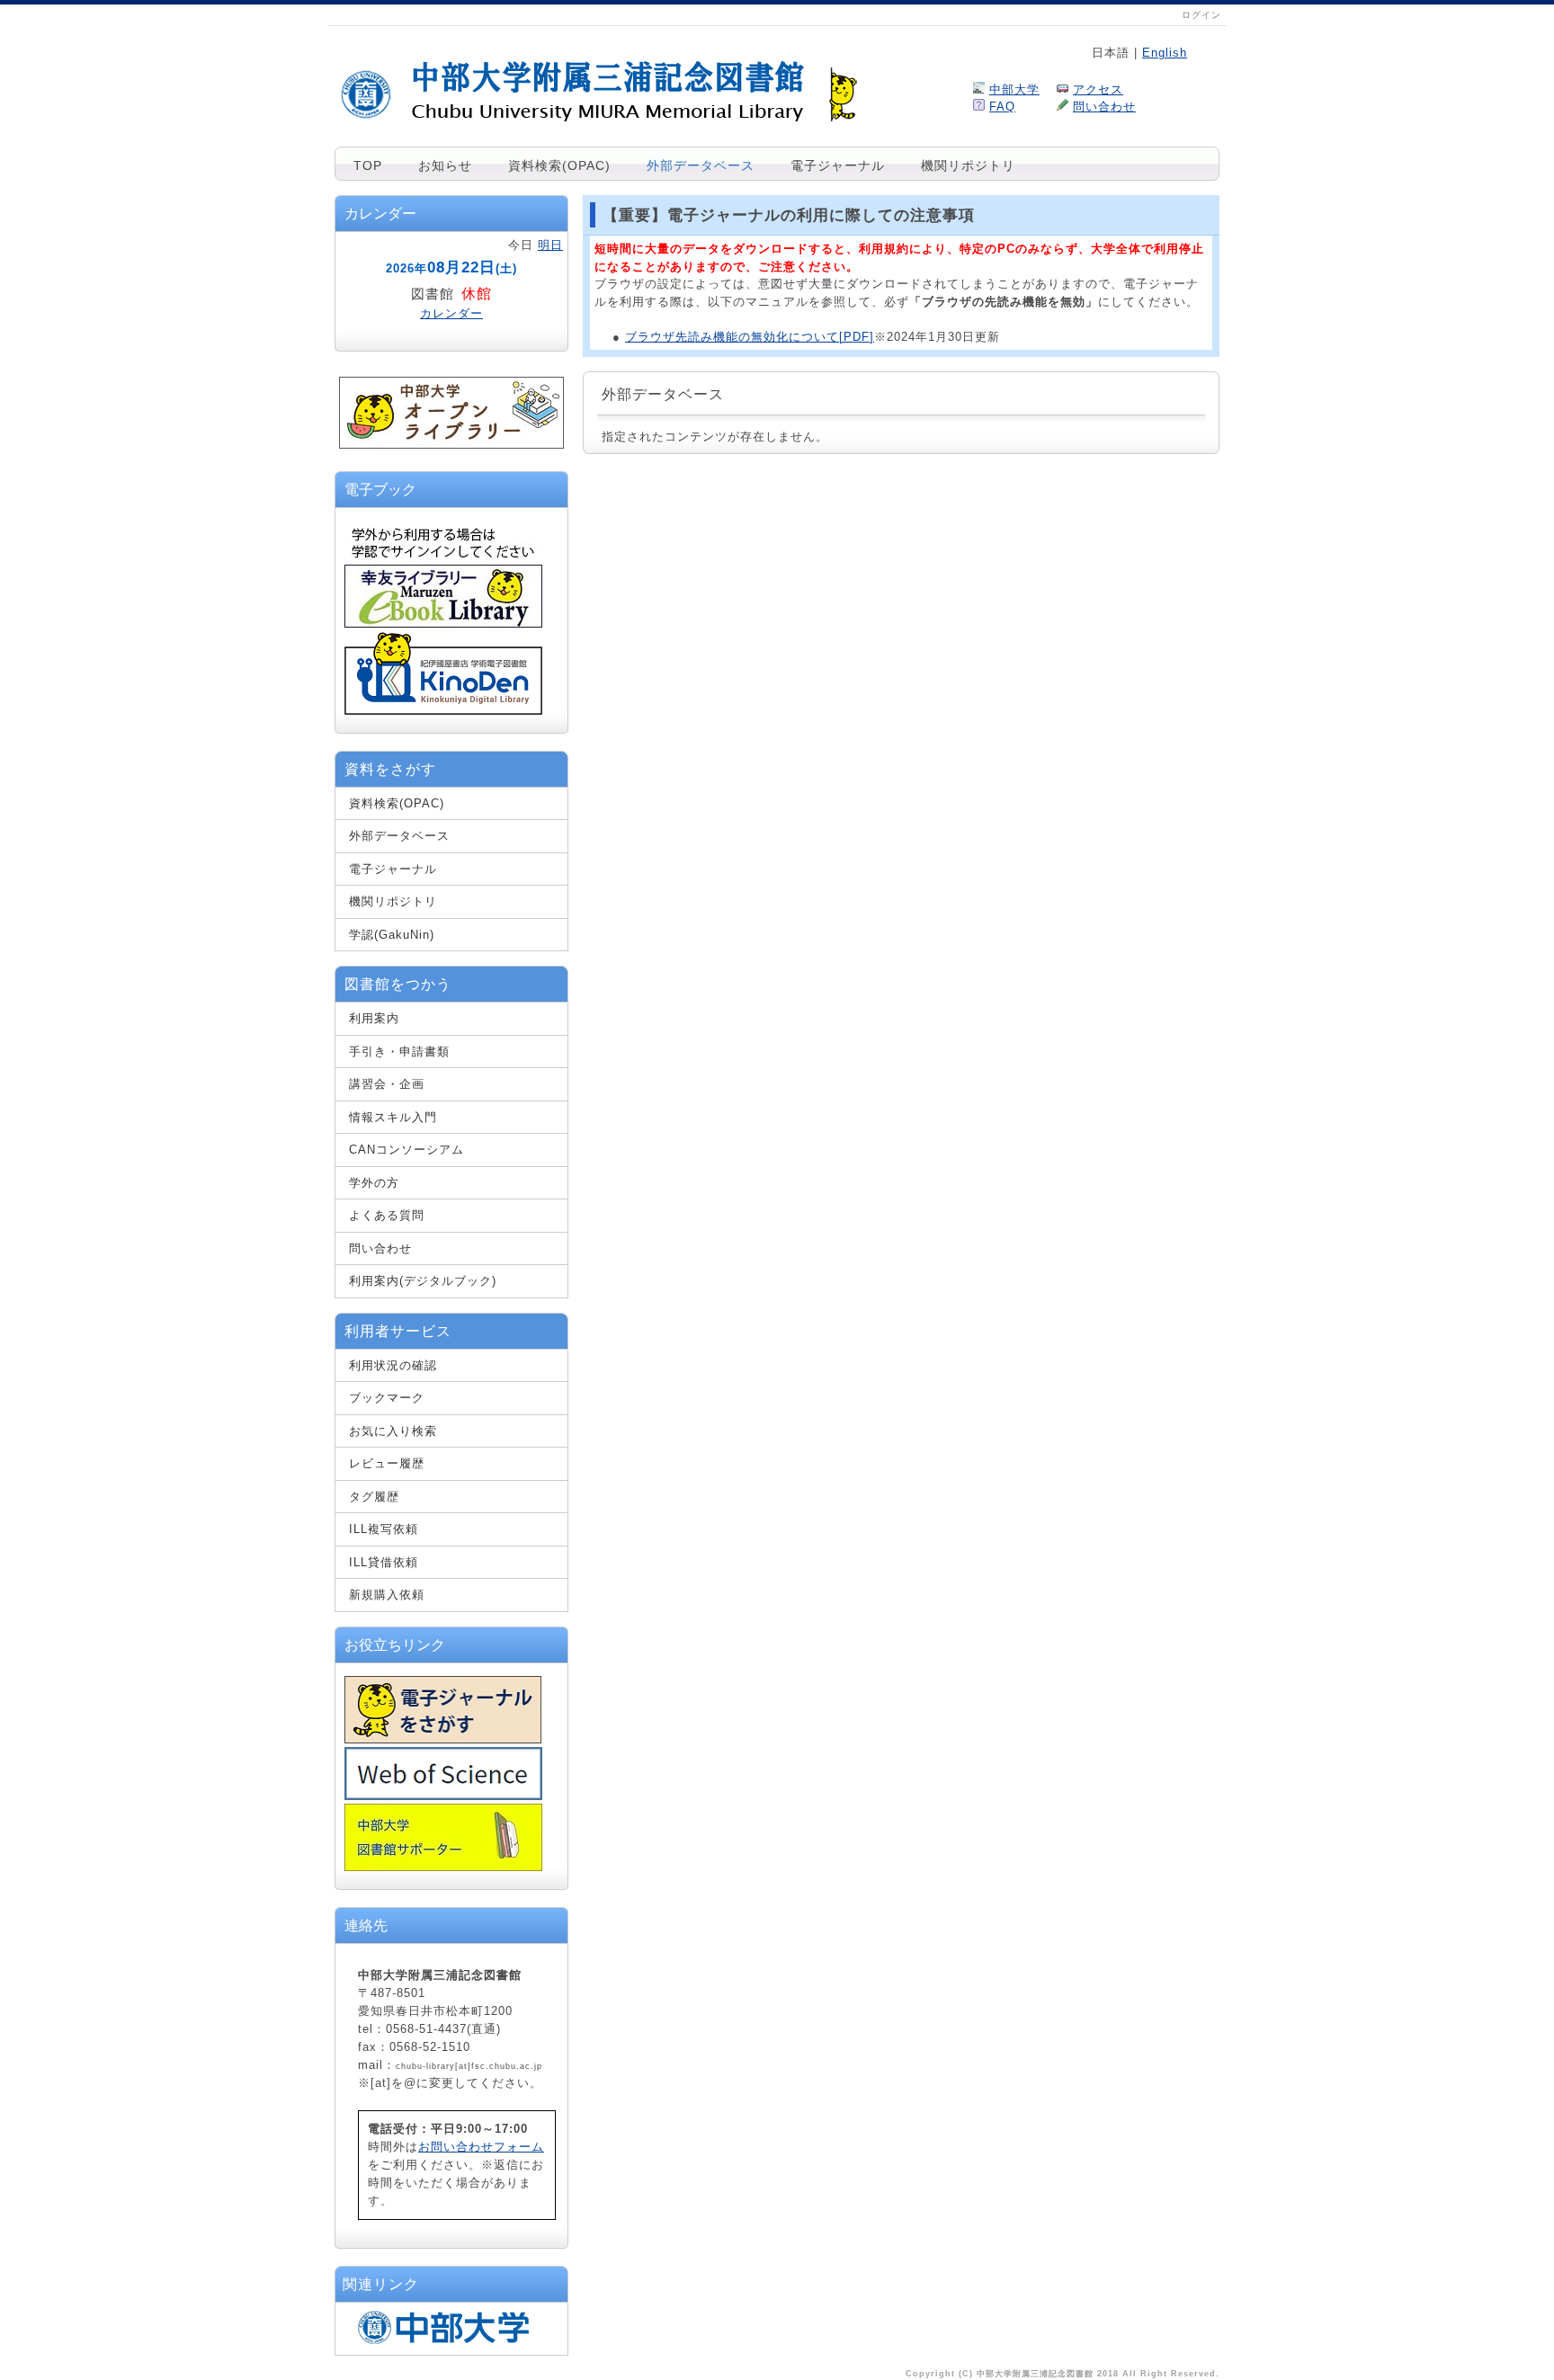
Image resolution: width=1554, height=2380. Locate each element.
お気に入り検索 (393, 1431)
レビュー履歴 (387, 1463)
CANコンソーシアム (406, 1150)
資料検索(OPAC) (559, 165)
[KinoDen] (443, 711)
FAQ (1002, 107)
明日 (550, 245)
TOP (368, 165)
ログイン (1201, 15)
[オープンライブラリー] (451, 445)
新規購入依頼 (387, 1595)
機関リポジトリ (968, 165)
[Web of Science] (443, 1796)
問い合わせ (1104, 107)
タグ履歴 (374, 1497)
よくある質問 (387, 1215)
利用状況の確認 (393, 1365)
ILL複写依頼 (384, 1529)
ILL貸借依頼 (384, 1562)
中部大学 (1014, 89)
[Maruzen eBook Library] (443, 624)
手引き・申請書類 (399, 1052)
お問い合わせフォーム (481, 2147)
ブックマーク (387, 1398)
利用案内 (374, 1018)
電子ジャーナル (838, 165)
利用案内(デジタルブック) (423, 1281)
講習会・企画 (387, 1084)
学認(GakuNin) (392, 935)
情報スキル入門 (393, 1117)
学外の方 (374, 1183)
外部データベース (701, 165)
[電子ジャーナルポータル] (443, 1739)
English (1165, 53)
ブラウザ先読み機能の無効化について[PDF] (750, 337)
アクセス (1098, 89)
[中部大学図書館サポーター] (443, 1867)
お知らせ (445, 165)
